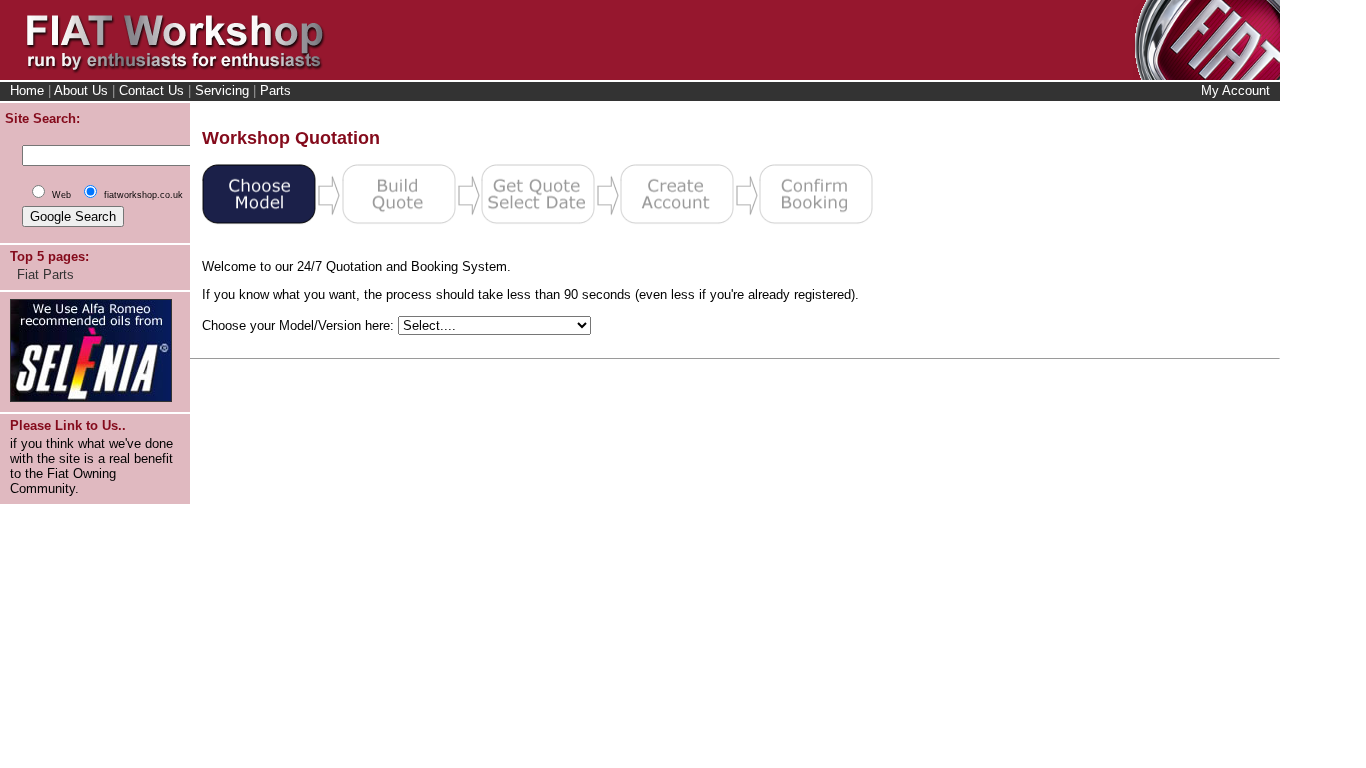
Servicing (222, 90)
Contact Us (151, 90)
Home (27, 90)
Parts (275, 90)
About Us (81, 90)
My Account (1235, 90)
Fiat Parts (45, 274)
